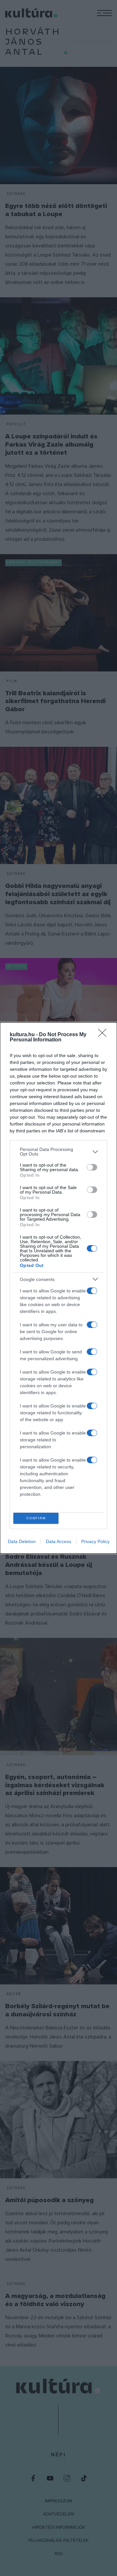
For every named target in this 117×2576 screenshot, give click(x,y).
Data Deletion (22, 1541)
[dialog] (58, 1288)
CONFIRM (36, 1518)
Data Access (58, 1541)
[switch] (92, 1167)
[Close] (104, 1035)
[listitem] (58, 1152)
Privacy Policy (95, 1541)
